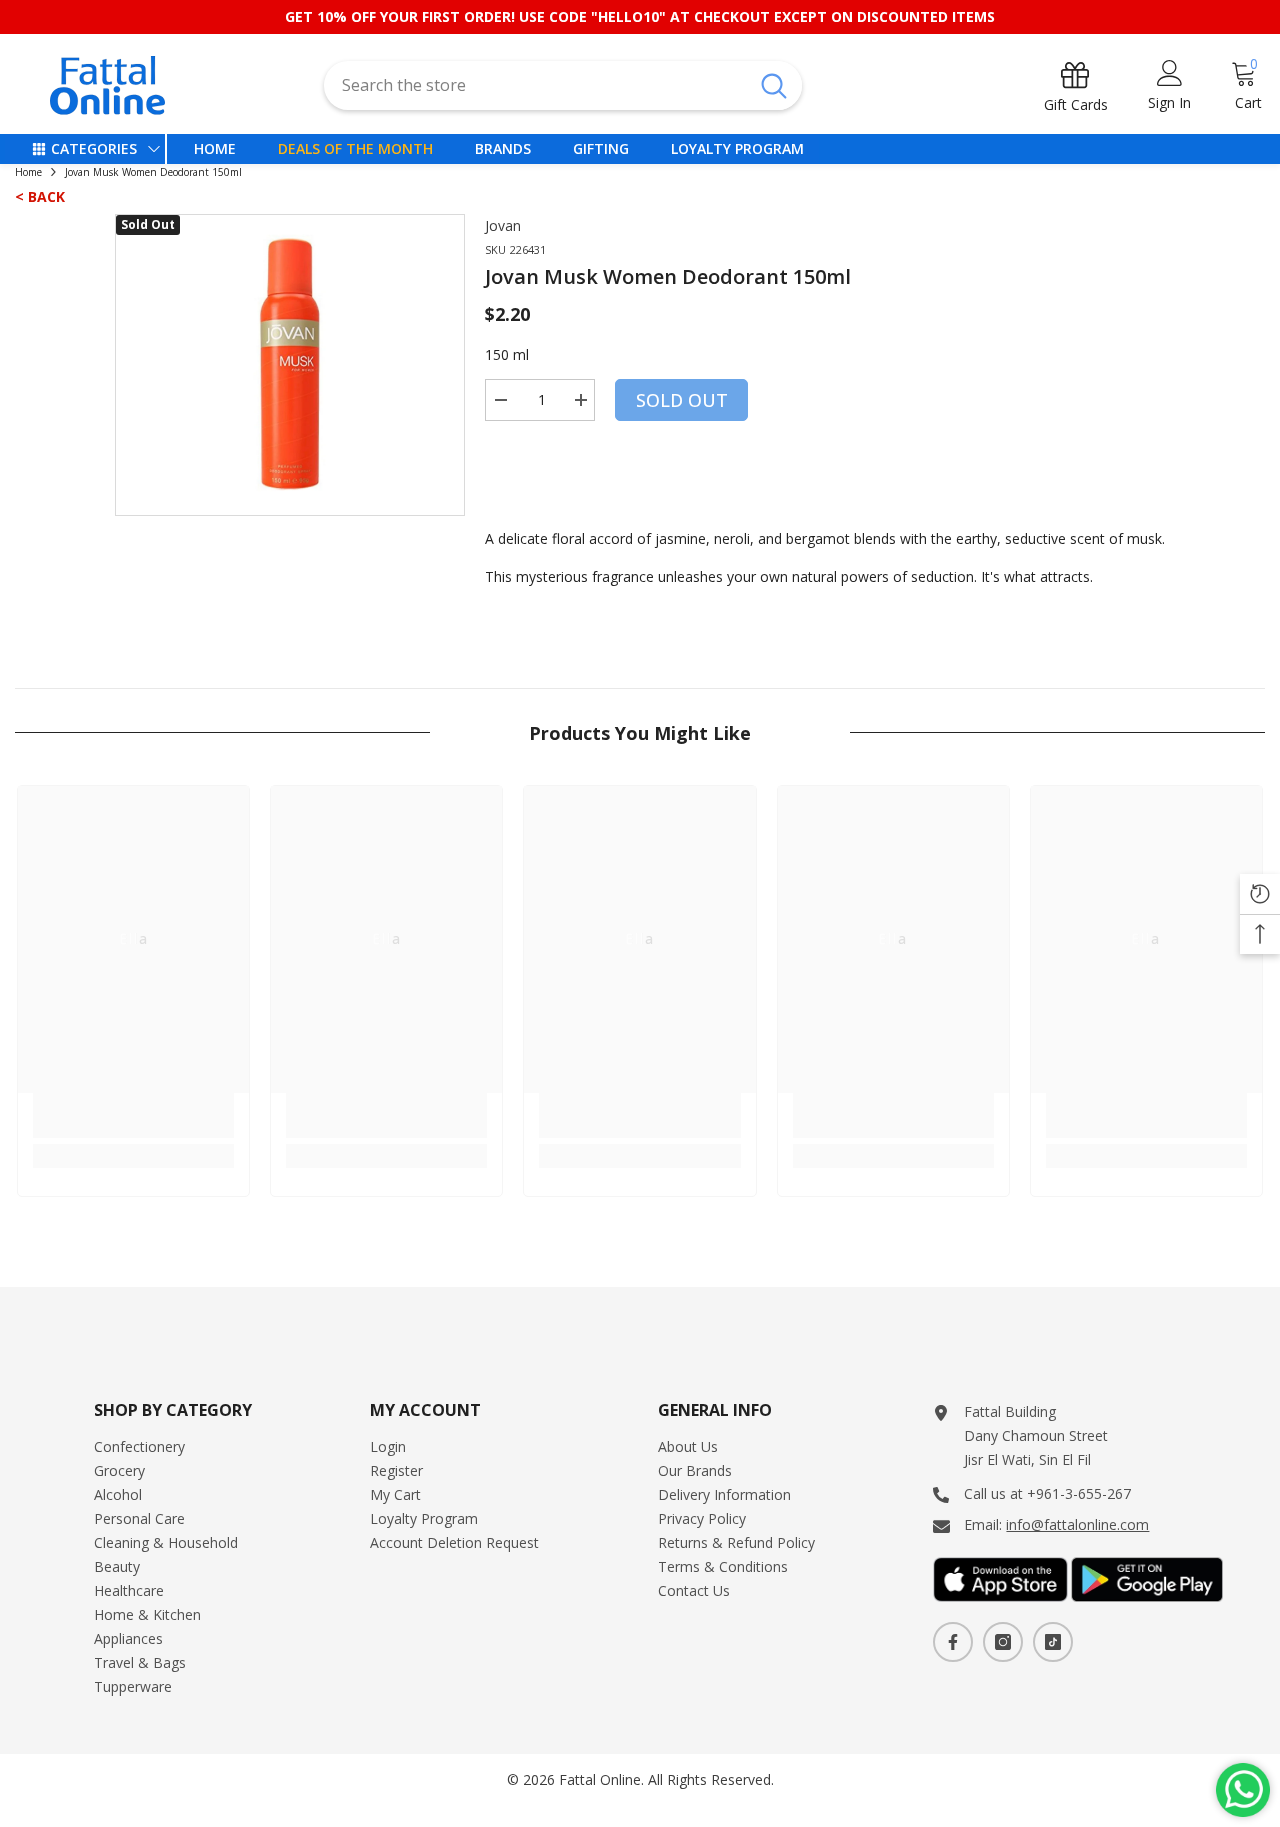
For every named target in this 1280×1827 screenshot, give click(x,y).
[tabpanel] (290, 365)
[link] (133, 1115)
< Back (40, 196)
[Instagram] (1003, 1642)
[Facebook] (953, 1642)
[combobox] (534, 85)
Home (28, 172)
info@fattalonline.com (1077, 1524)
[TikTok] (1053, 1642)
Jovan (503, 225)
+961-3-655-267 (1079, 1493)
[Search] (563, 85)
